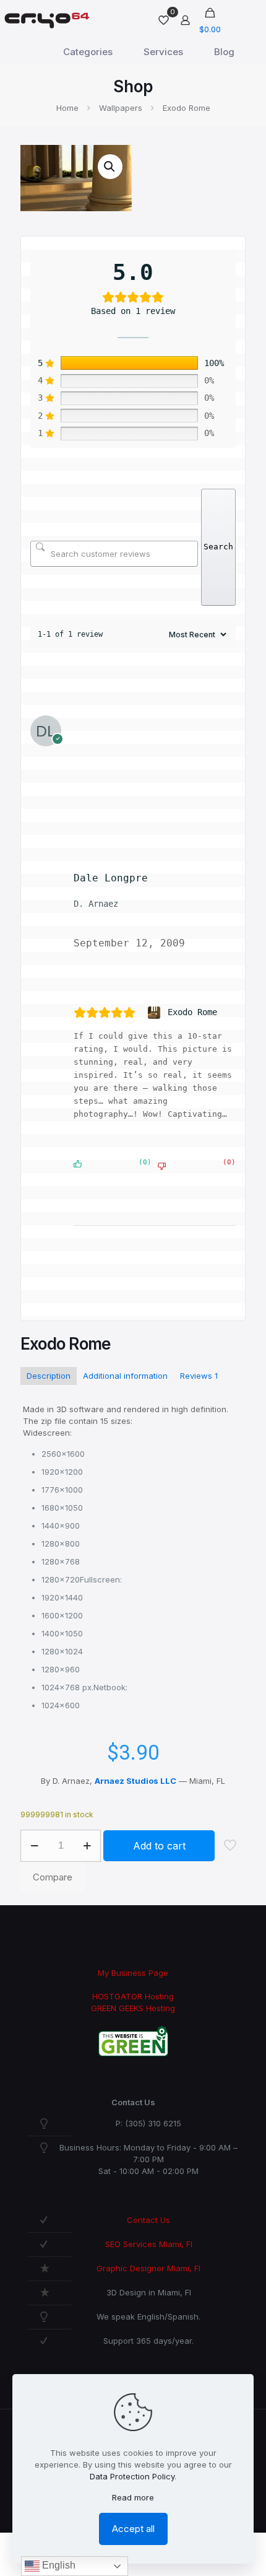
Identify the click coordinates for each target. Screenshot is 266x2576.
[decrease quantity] (34, 1846)
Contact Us (148, 2220)
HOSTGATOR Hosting (133, 1996)
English (58, 2565)
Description (49, 1376)
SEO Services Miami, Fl (149, 2244)
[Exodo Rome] (156, 1013)
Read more (133, 2497)
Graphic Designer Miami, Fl (148, 2268)
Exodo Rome (192, 1012)
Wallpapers (121, 108)
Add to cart (159, 1846)
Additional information (125, 1376)
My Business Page (133, 1973)
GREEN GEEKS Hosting (133, 2008)
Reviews (199, 1376)
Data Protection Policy (132, 2476)
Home (67, 108)
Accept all (133, 2529)
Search (218, 547)
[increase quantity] (87, 1846)
